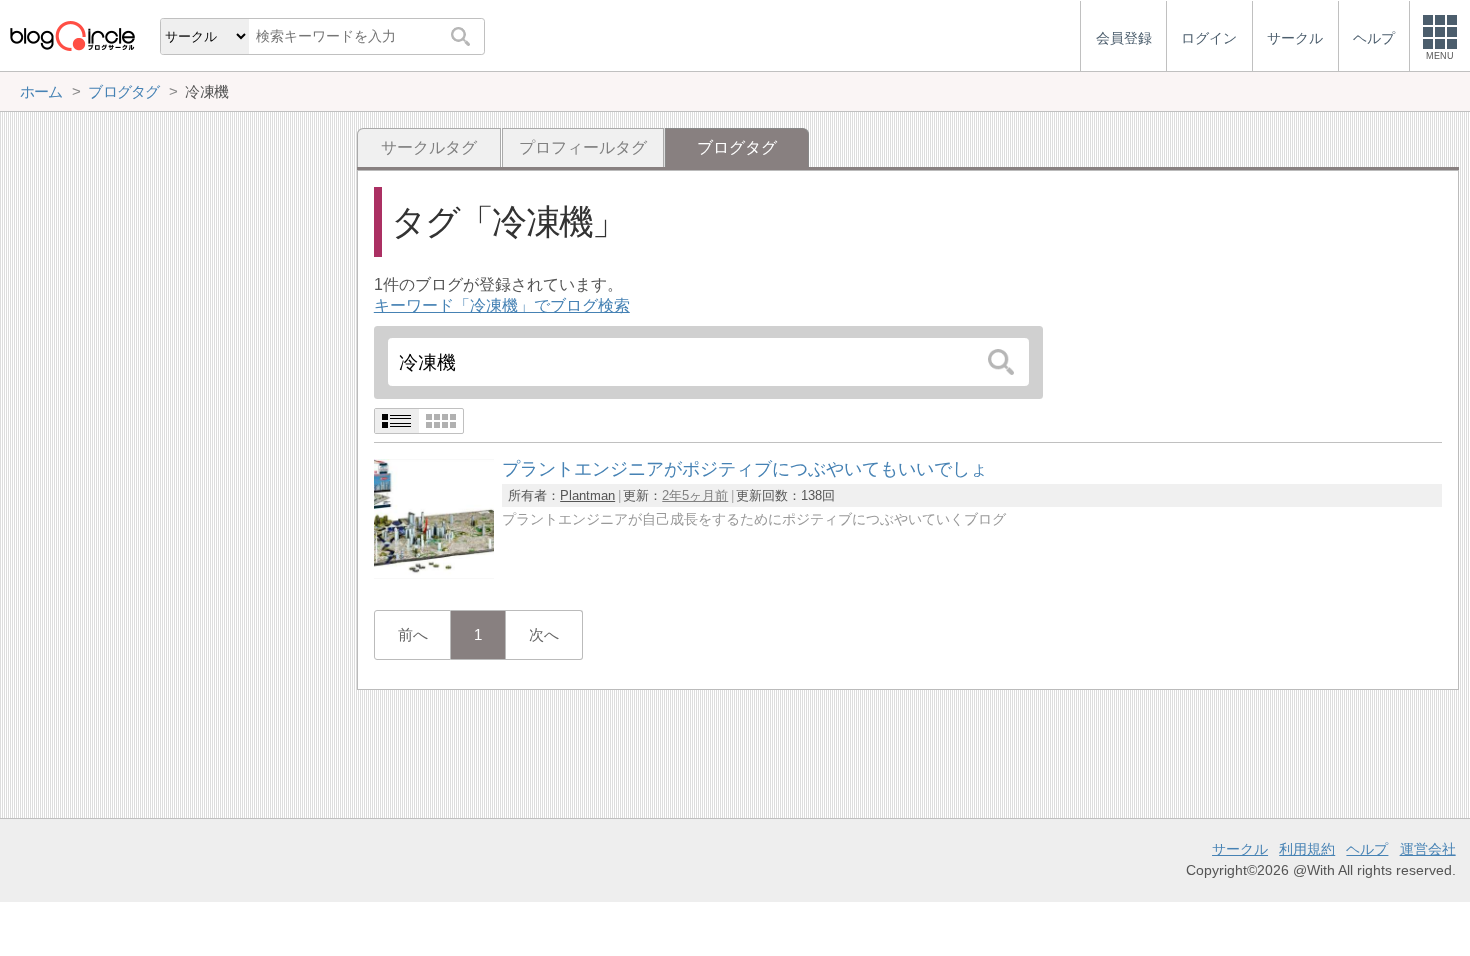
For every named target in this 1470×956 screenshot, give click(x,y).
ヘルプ (1367, 849)
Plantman (587, 495)
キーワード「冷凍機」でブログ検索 (502, 305)
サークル (1240, 849)
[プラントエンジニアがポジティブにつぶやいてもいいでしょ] (434, 573)
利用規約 (1307, 849)
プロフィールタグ (583, 147)
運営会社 (1428, 849)
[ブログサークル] (72, 35)
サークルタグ (429, 147)
